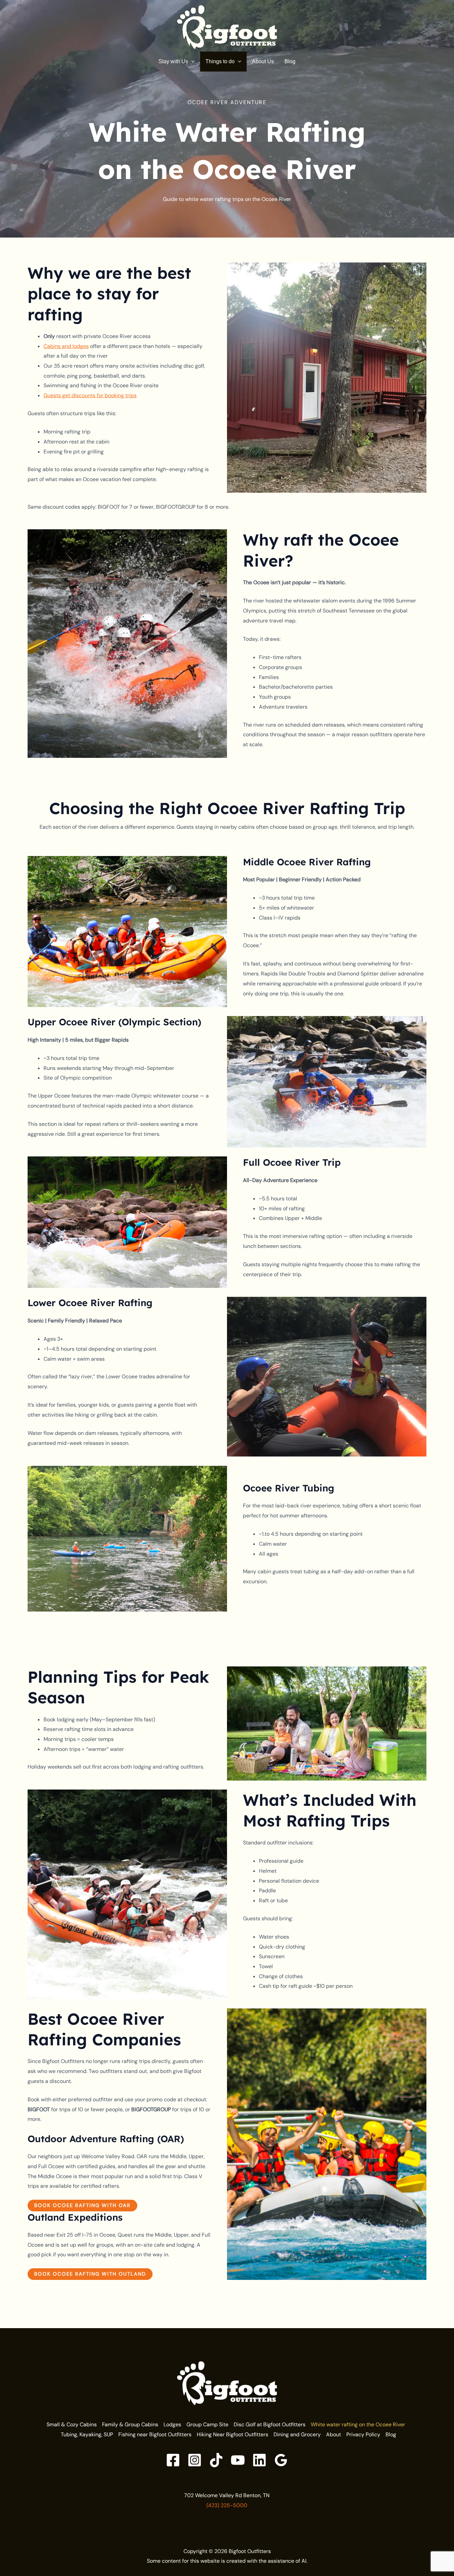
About (334, 2434)
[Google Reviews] (281, 2460)
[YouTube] (238, 2460)
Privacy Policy (363, 2434)
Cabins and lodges (66, 346)
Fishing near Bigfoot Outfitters (155, 2434)
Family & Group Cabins (130, 2424)
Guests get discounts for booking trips (90, 395)
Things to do (220, 61)
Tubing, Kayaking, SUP (87, 2434)
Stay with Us (173, 61)
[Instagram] (195, 2460)
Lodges (172, 2424)
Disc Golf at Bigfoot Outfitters (270, 2424)
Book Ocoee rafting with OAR (82, 2205)
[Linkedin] (259, 2460)
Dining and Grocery (297, 2434)
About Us (263, 61)
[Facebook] (173, 2460)
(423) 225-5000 (227, 2505)
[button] (191, 61)
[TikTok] (216, 2460)
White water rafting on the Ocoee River (358, 2424)
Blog (290, 61)
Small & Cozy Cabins (72, 2424)
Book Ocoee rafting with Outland (90, 2274)
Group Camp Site (207, 2424)
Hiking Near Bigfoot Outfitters (232, 2434)
